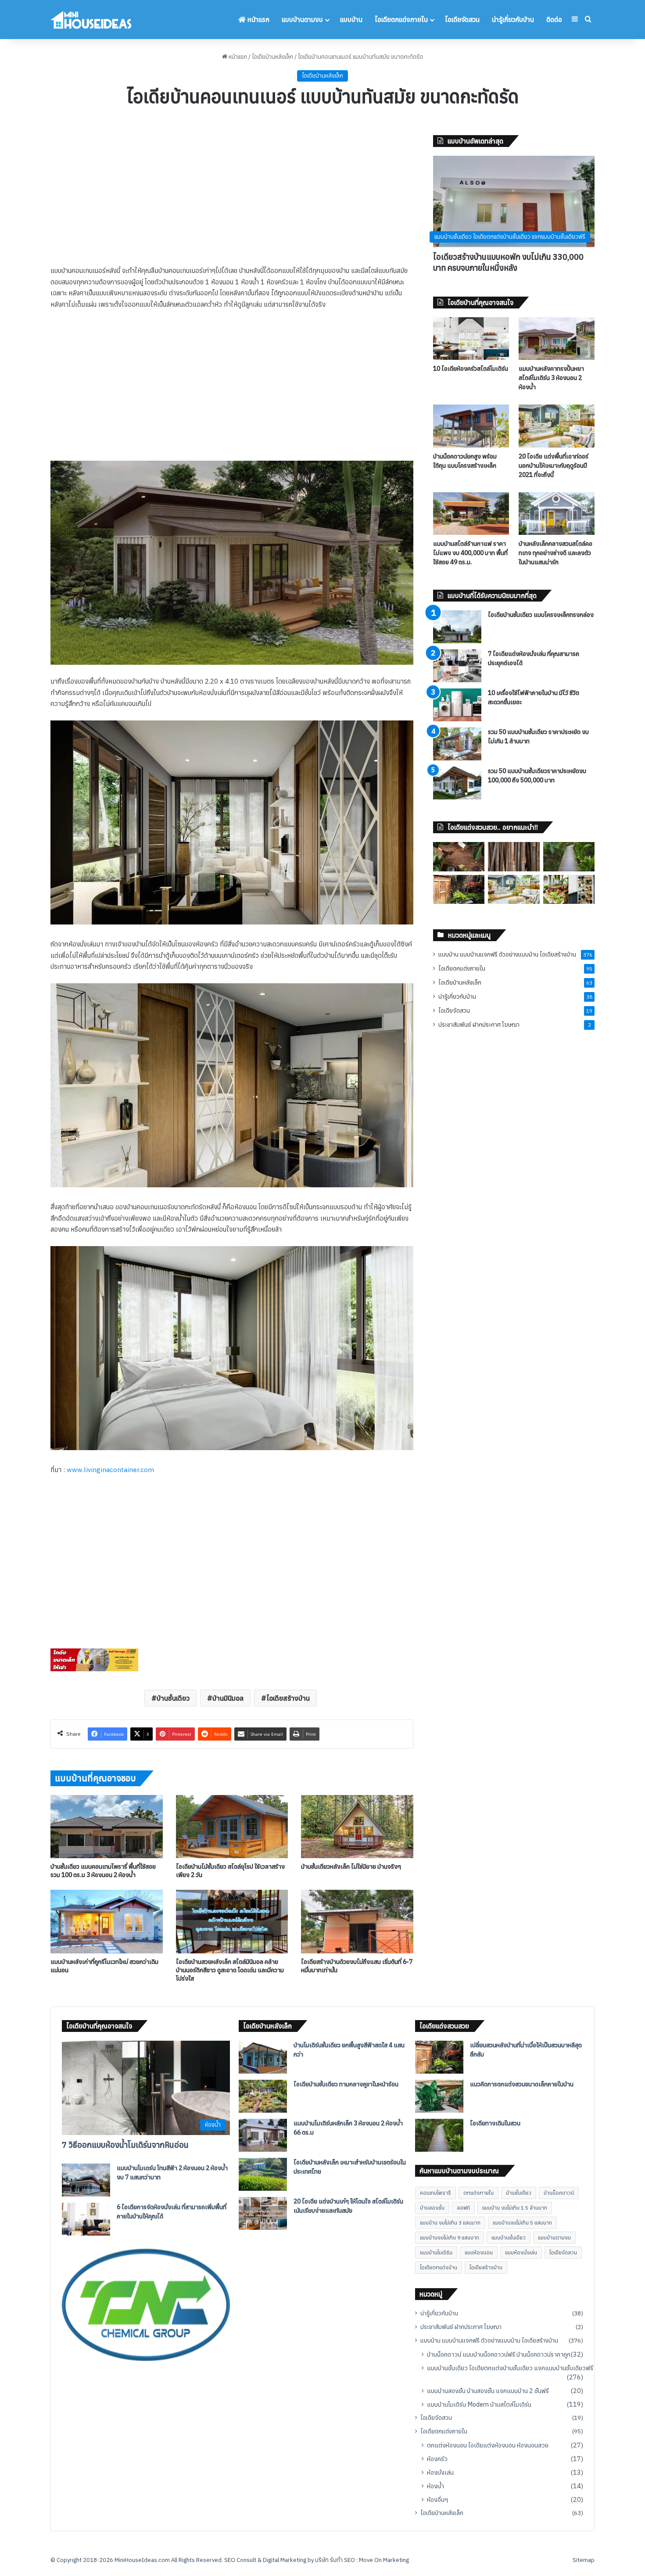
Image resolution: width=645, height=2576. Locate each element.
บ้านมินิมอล (228, 1698)
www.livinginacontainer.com (110, 1470)
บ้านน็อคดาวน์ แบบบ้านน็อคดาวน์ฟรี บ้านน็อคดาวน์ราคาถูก (499, 2354)
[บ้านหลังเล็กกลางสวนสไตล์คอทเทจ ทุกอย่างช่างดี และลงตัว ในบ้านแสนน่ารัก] (557, 514)
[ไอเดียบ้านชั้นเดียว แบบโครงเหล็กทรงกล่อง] (457, 627)
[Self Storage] (94, 1669)
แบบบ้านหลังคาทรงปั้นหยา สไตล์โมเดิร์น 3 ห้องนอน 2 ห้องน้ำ (551, 378)
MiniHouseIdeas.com (142, 2560)
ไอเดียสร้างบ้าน (288, 1698)
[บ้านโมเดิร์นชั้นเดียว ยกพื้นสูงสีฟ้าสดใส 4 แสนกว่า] (263, 2057)
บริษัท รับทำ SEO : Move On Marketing (362, 2560)
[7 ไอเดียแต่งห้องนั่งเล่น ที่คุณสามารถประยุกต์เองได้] (457, 666)
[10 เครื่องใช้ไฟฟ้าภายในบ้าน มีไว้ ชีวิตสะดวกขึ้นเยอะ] (457, 705)
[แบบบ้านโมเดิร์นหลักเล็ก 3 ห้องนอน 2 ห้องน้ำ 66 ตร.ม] (263, 2135)
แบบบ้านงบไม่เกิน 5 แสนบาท (522, 2223)
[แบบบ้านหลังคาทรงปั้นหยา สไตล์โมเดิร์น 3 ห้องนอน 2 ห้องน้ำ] (557, 339)
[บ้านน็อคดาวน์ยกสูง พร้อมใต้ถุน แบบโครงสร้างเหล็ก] (471, 426)
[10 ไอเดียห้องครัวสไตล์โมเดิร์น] (471, 339)
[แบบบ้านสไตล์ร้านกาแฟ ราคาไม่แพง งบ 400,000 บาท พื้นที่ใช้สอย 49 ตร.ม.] (471, 514)
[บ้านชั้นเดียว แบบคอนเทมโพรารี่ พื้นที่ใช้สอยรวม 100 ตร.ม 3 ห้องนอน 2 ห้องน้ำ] (107, 1827)
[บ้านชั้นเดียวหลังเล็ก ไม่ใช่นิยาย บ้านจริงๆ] (357, 1827)
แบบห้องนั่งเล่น (521, 2252)
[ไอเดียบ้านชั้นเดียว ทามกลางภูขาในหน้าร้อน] (263, 2096)
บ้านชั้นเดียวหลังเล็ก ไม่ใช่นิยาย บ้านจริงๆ (351, 1867)
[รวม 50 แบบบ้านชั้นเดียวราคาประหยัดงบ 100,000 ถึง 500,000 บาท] (457, 783)
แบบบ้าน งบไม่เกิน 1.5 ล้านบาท (515, 2208)
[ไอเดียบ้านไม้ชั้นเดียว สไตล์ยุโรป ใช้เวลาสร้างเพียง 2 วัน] (232, 1827)
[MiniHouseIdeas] (91, 20)
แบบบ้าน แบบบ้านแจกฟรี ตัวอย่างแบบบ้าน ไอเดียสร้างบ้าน (507, 954)
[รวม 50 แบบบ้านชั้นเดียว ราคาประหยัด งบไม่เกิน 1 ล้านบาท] (457, 744)
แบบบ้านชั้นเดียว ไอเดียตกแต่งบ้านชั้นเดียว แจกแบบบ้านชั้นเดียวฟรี (510, 2368)
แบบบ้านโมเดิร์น (436, 2252)
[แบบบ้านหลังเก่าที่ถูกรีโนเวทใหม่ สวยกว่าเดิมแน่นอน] (107, 1921)
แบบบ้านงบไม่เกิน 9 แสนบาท (450, 2237)
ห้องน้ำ (435, 2486)
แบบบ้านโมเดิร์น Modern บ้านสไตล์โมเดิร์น (479, 2404)
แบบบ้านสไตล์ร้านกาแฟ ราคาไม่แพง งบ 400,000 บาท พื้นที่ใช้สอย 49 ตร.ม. (470, 553)
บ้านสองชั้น (432, 2208)
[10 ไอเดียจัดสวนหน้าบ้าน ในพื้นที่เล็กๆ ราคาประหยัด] (569, 889)
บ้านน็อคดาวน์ (559, 2193)
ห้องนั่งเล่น (440, 2472)
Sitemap (584, 2560)
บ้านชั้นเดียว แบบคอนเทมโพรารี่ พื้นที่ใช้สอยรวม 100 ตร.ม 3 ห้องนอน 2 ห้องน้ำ (103, 1871)
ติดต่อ (554, 20)
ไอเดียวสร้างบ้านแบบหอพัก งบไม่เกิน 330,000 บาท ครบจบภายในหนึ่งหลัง (508, 262)
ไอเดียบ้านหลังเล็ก (272, 57)
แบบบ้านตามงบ (302, 20)
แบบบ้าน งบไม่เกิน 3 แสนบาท (450, 2223)
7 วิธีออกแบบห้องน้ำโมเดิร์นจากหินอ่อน (125, 2145)
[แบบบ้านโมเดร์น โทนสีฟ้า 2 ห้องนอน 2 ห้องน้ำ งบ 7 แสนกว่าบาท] (86, 2180)
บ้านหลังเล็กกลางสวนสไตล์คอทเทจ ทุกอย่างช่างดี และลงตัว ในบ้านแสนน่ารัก (555, 553)
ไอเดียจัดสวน (462, 20)
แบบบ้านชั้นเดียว (509, 2237)
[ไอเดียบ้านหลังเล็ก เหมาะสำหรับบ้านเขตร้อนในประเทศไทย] (263, 2174)
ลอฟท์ (463, 2208)
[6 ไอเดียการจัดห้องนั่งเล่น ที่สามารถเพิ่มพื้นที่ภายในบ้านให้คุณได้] (86, 2219)
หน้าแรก (258, 20)
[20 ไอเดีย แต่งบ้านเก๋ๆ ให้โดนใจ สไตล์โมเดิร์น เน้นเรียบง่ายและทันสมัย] (263, 2213)
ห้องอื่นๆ (437, 2499)
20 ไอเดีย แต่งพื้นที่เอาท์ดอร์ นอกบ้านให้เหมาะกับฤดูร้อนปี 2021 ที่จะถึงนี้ (554, 466)
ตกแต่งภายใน (478, 2193)
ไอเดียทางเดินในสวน (495, 2123)
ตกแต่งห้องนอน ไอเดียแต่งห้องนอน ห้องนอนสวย (488, 2445)
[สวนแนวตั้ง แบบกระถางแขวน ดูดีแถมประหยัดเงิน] (459, 856)
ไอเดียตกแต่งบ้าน (439, 2267)
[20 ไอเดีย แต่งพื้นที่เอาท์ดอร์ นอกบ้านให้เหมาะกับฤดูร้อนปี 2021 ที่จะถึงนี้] (557, 426)
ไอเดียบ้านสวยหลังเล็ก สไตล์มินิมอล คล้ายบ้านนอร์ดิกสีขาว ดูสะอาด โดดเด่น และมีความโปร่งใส (230, 1970)
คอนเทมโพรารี (435, 2193)
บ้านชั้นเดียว (173, 1698)
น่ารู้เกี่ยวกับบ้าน (513, 20)
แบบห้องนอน (479, 2252)
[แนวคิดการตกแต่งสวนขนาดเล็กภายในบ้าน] (439, 2096)
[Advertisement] (232, 200)
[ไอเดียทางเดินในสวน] (569, 856)
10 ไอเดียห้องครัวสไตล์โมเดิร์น (471, 369)
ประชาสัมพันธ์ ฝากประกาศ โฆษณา (479, 1025)
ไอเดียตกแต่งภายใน (401, 20)
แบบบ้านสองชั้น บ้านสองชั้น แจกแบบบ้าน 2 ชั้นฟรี (488, 2391)
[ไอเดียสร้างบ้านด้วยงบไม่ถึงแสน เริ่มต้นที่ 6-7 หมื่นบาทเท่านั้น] (357, 1921)
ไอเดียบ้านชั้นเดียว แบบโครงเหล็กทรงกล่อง (541, 615)
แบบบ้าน (351, 20)
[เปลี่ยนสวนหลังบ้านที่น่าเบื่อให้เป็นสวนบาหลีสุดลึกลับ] (459, 889)
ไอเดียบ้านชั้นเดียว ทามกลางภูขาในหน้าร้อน (346, 2084)
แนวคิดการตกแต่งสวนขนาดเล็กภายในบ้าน (522, 2084)
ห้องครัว (437, 2459)
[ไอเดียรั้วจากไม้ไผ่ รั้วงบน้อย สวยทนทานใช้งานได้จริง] (514, 856)
